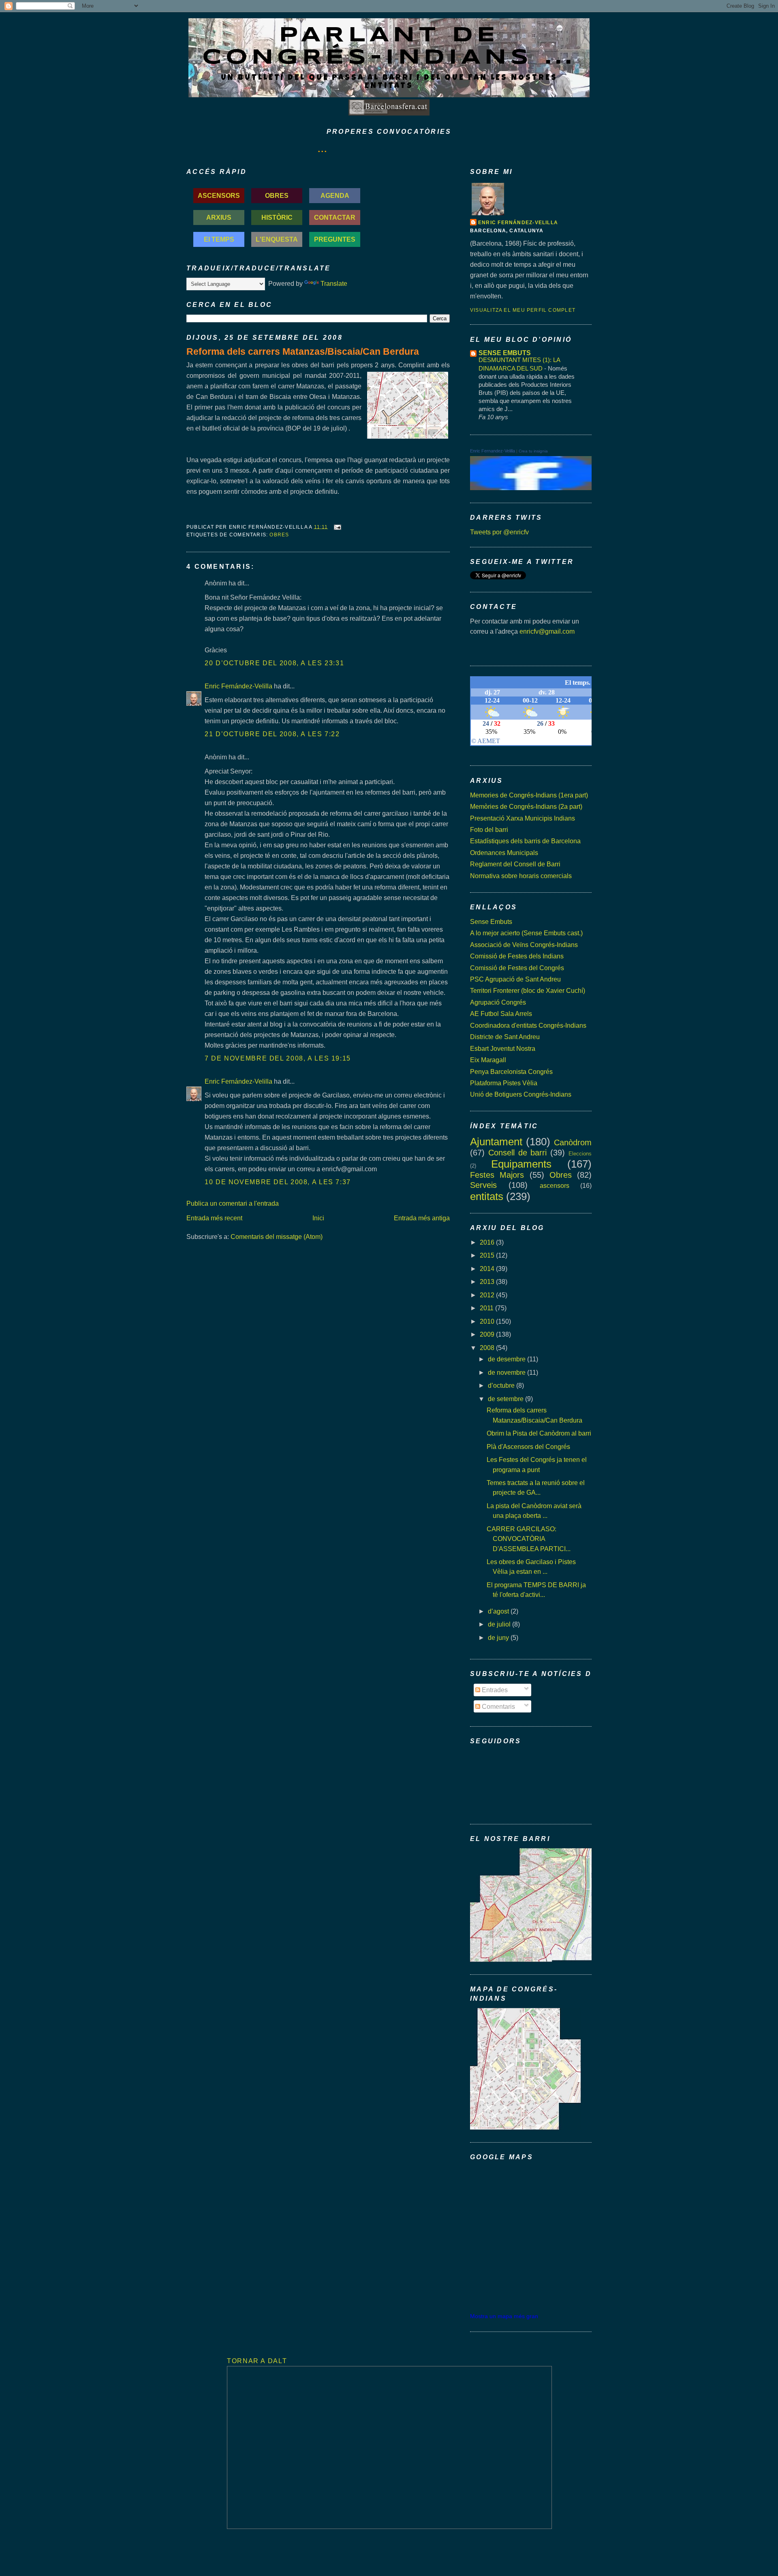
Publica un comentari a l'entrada (233, 1203)
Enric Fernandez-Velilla (493, 451)
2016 (488, 1242)
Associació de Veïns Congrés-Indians (524, 945)
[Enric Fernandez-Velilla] (531, 488)
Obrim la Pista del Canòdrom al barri (539, 1433)
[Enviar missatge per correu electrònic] (336, 527)
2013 (488, 1282)
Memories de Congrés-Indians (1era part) (529, 795)
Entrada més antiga (422, 1218)
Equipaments (521, 1164)
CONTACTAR (335, 217)
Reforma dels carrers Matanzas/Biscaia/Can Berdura (303, 351)
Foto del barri (489, 829)
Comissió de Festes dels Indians (517, 956)
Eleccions (580, 1154)
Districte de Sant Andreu (505, 1037)
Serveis (483, 1185)
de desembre (508, 1359)
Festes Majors (497, 1175)
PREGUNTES (335, 239)
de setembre (507, 1399)
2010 (488, 1321)
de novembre (508, 1372)
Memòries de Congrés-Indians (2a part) (526, 806)
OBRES (277, 195)
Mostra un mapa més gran (504, 2316)
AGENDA (335, 195)
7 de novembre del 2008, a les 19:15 (278, 1058)
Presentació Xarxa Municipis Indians (523, 818)
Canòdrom (573, 1142)
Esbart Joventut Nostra (503, 1048)
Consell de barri (518, 1153)
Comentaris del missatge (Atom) (277, 1237)
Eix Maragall (488, 1060)
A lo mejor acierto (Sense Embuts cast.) (526, 933)
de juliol (500, 1624)
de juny (499, 1637)
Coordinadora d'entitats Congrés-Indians (528, 1025)
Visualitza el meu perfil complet (523, 310)
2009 (488, 1334)
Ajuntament (496, 1142)
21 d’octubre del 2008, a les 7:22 (272, 734)
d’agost (499, 1611)
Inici (318, 1218)
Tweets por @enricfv (499, 532)
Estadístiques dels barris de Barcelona (525, 841)
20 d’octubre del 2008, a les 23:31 (274, 663)
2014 (488, 1269)
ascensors (555, 1185)
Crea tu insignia (533, 451)
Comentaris (498, 1706)
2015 (488, 1255)
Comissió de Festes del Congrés (517, 968)
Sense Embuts (491, 922)
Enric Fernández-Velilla (238, 686)
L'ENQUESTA (277, 239)
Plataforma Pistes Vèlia (504, 1083)
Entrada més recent (214, 1218)
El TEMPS (219, 239)
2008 (488, 1348)
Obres (279, 535)
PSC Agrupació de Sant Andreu (515, 979)
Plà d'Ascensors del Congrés (528, 1447)
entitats (487, 1196)
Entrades (494, 1690)
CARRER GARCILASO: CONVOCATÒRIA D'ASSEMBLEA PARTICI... (529, 1539)
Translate (334, 283)
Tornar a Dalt (257, 2361)
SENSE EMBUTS (505, 353)
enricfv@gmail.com (547, 631)
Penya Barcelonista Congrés (511, 1072)
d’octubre (502, 1385)
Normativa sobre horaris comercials (521, 876)
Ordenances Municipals (504, 853)
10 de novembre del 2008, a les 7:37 (278, 1182)
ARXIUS (219, 217)
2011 (487, 1308)
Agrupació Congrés (498, 1002)
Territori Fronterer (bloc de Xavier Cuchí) (528, 990)
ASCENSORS (219, 195)
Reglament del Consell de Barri (515, 864)
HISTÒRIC (277, 217)
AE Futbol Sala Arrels (501, 1014)
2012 (488, 1295)
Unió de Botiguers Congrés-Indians (521, 1094)
